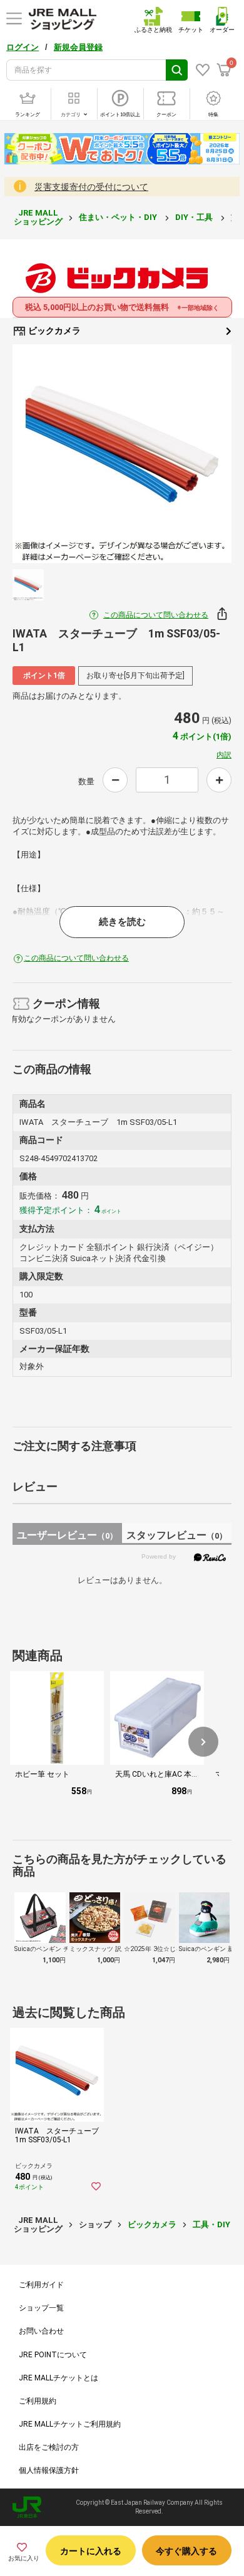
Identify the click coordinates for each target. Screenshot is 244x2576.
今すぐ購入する (186, 2551)
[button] (203, 1742)
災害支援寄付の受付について (91, 187)
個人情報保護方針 (49, 2470)
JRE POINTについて (53, 2355)
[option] (122, 454)
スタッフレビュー (177, 1535)
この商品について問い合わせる (156, 615)
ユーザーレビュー (67, 1535)
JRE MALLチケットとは (58, 2378)
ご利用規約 (38, 2401)
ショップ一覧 (41, 2308)
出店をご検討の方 (49, 2447)
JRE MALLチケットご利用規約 (70, 2424)
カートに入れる (91, 2551)
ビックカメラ (53, 331)
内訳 (224, 755)
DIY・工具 (195, 217)
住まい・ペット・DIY (119, 217)
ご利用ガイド (41, 2285)
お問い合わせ (41, 2331)
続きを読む (122, 922)
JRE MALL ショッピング (38, 217)
